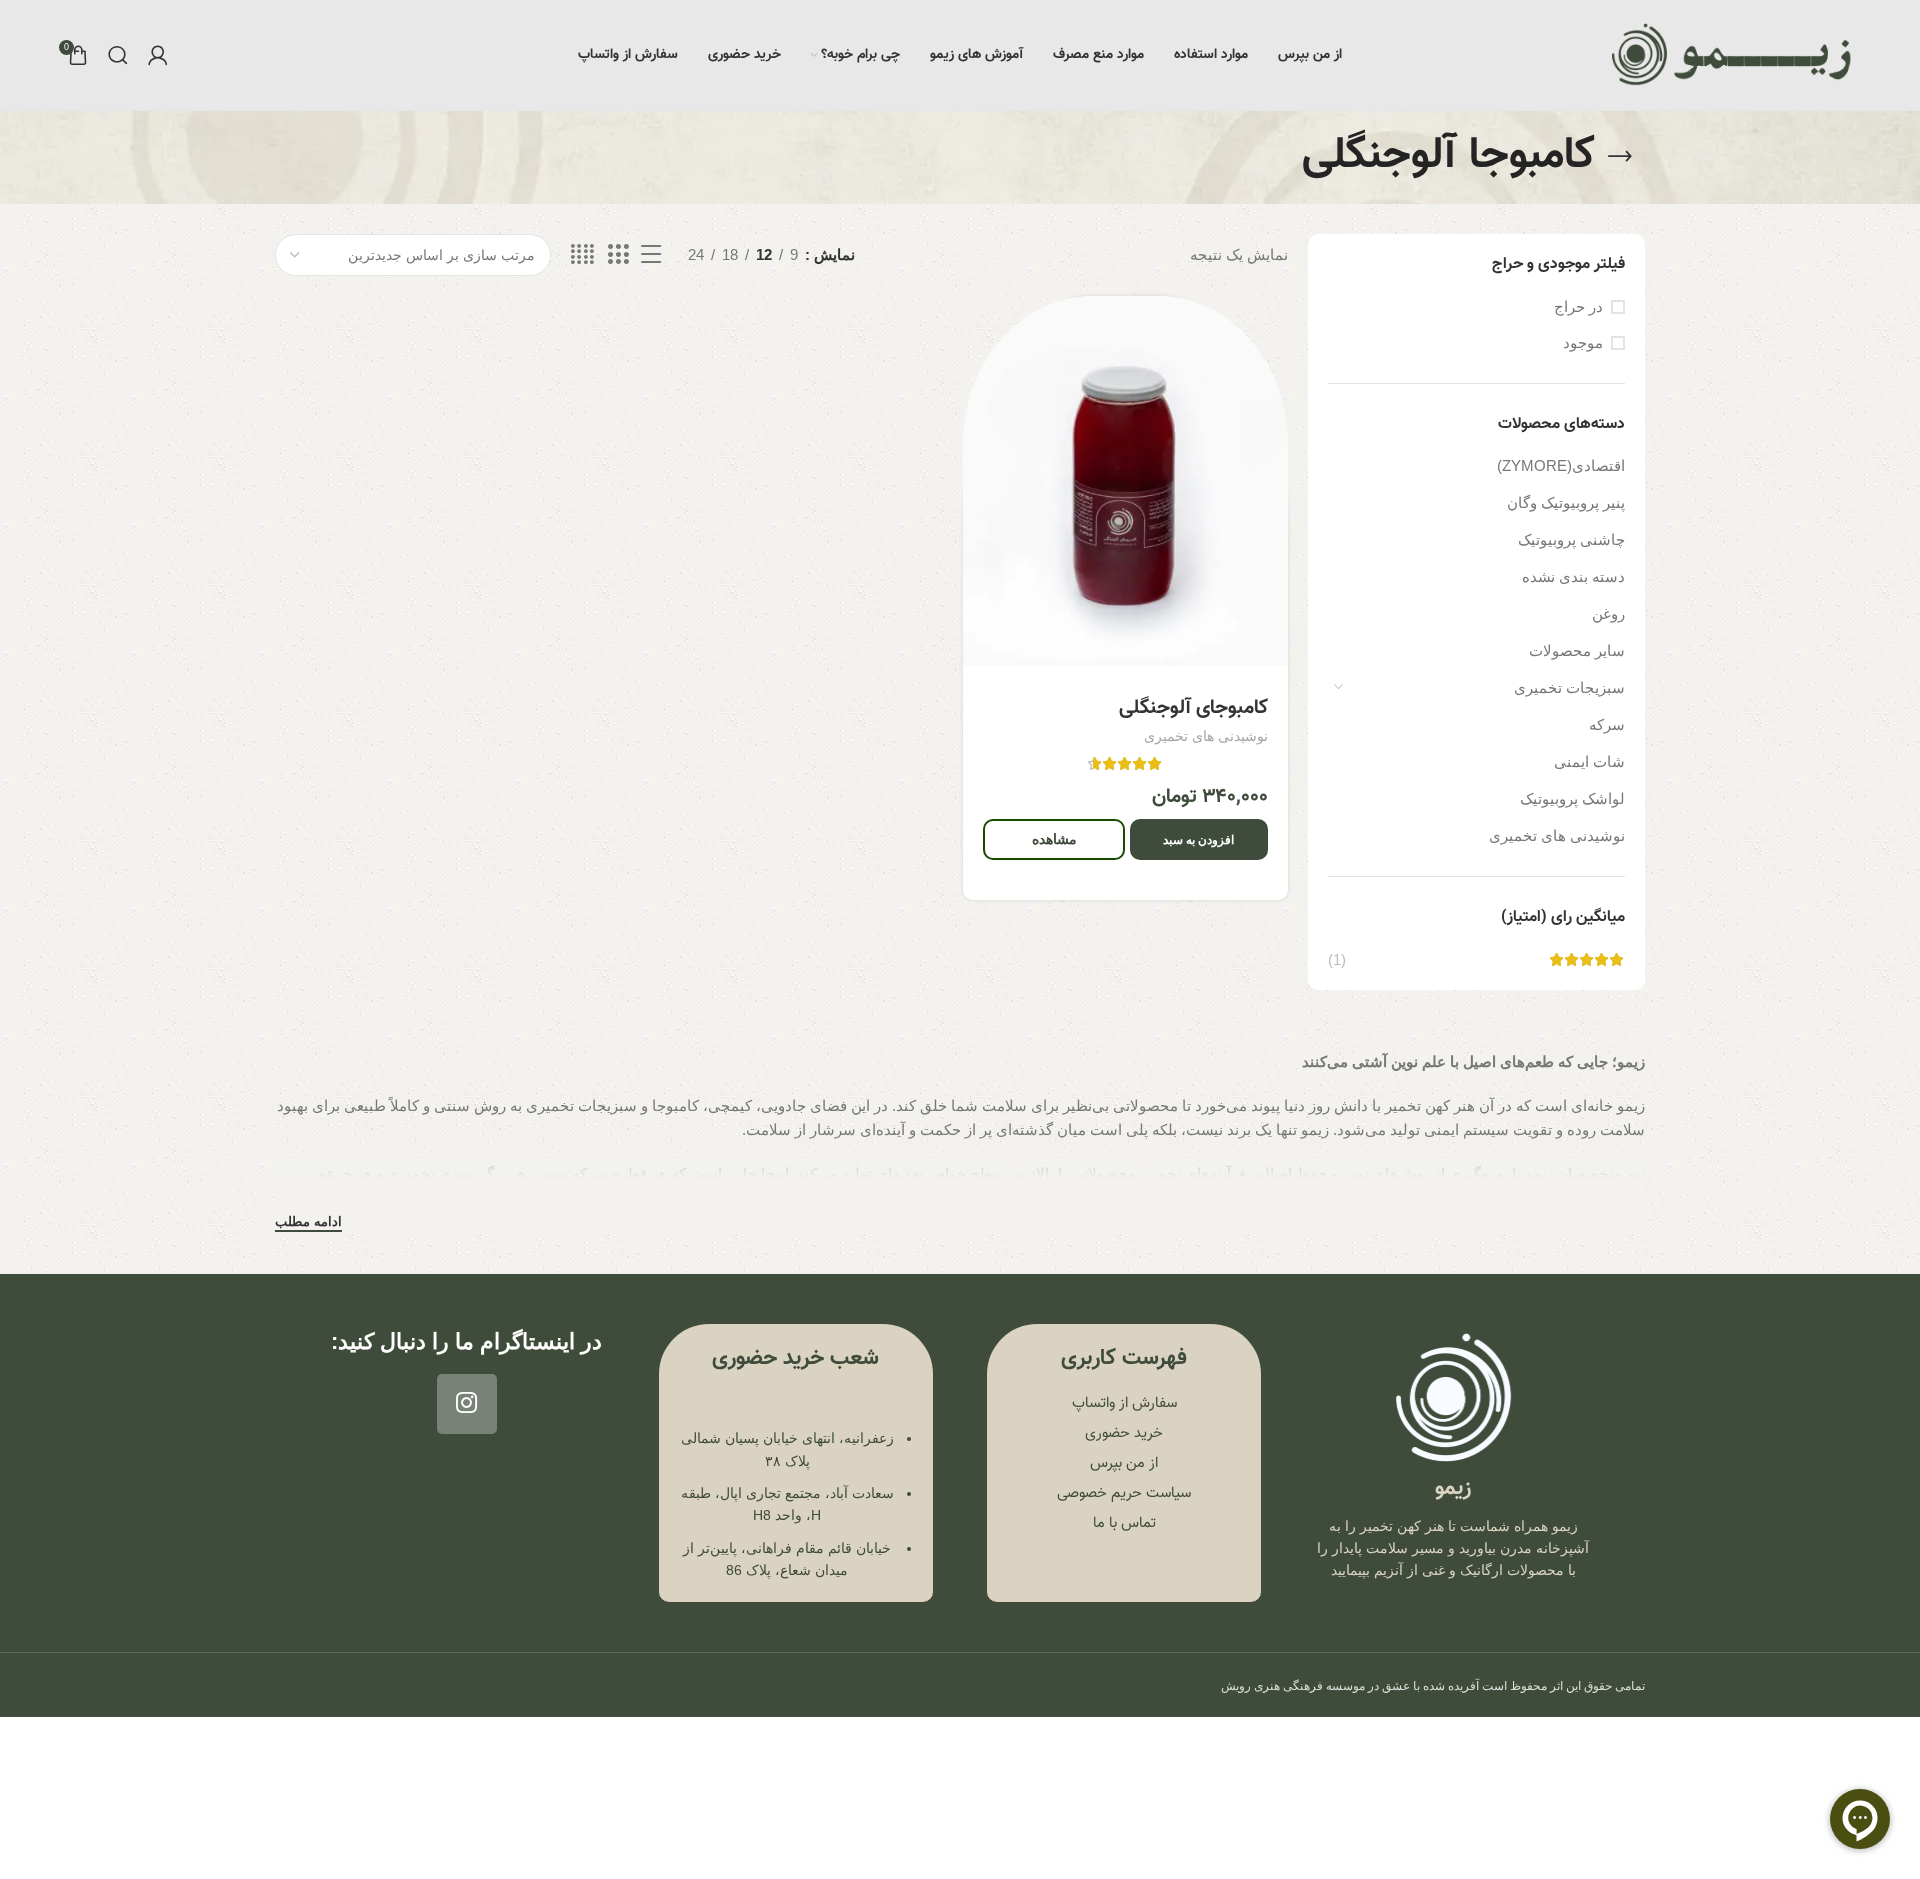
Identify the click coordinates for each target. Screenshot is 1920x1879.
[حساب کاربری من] (158, 55)
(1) (1337, 959)
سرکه (1607, 724)
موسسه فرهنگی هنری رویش (1293, 1686)
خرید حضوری (1124, 1433)
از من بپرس (1124, 1463)
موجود (1583, 342)
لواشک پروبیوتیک (1572, 798)
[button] (1198, 839)
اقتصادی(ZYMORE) (1561, 465)
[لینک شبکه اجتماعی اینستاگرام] (467, 1404)
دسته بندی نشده (1573, 576)
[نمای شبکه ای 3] (618, 254)
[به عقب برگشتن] (1620, 157)
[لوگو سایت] (1732, 55)
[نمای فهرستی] (651, 254)
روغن (1608, 613)
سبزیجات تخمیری (1569, 687)
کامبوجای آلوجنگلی (1193, 708)
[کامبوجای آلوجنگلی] (1125, 481)
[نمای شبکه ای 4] (582, 254)
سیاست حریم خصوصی (1124, 1493)
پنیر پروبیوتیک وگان (1566, 502)
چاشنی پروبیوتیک (1571, 539)
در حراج (1578, 306)
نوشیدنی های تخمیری (1557, 835)
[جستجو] (118, 55)
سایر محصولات (1577, 650)
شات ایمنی (1589, 761)
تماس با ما (1124, 1523)
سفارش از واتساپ (1124, 1403)
